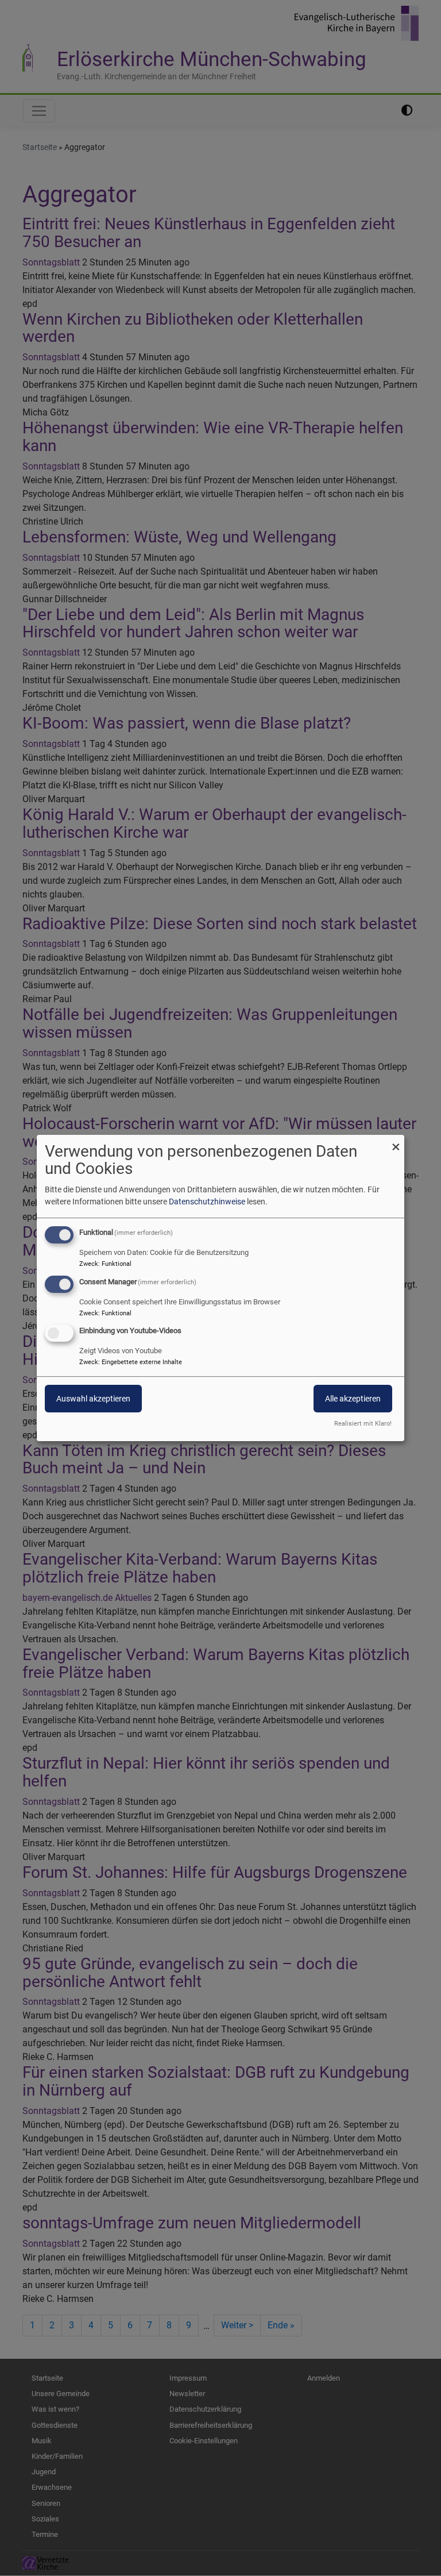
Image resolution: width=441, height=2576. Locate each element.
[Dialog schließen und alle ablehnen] (396, 1142)
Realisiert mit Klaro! (363, 1424)
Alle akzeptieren (353, 1399)
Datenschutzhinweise (207, 1202)
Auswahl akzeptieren (93, 1399)
